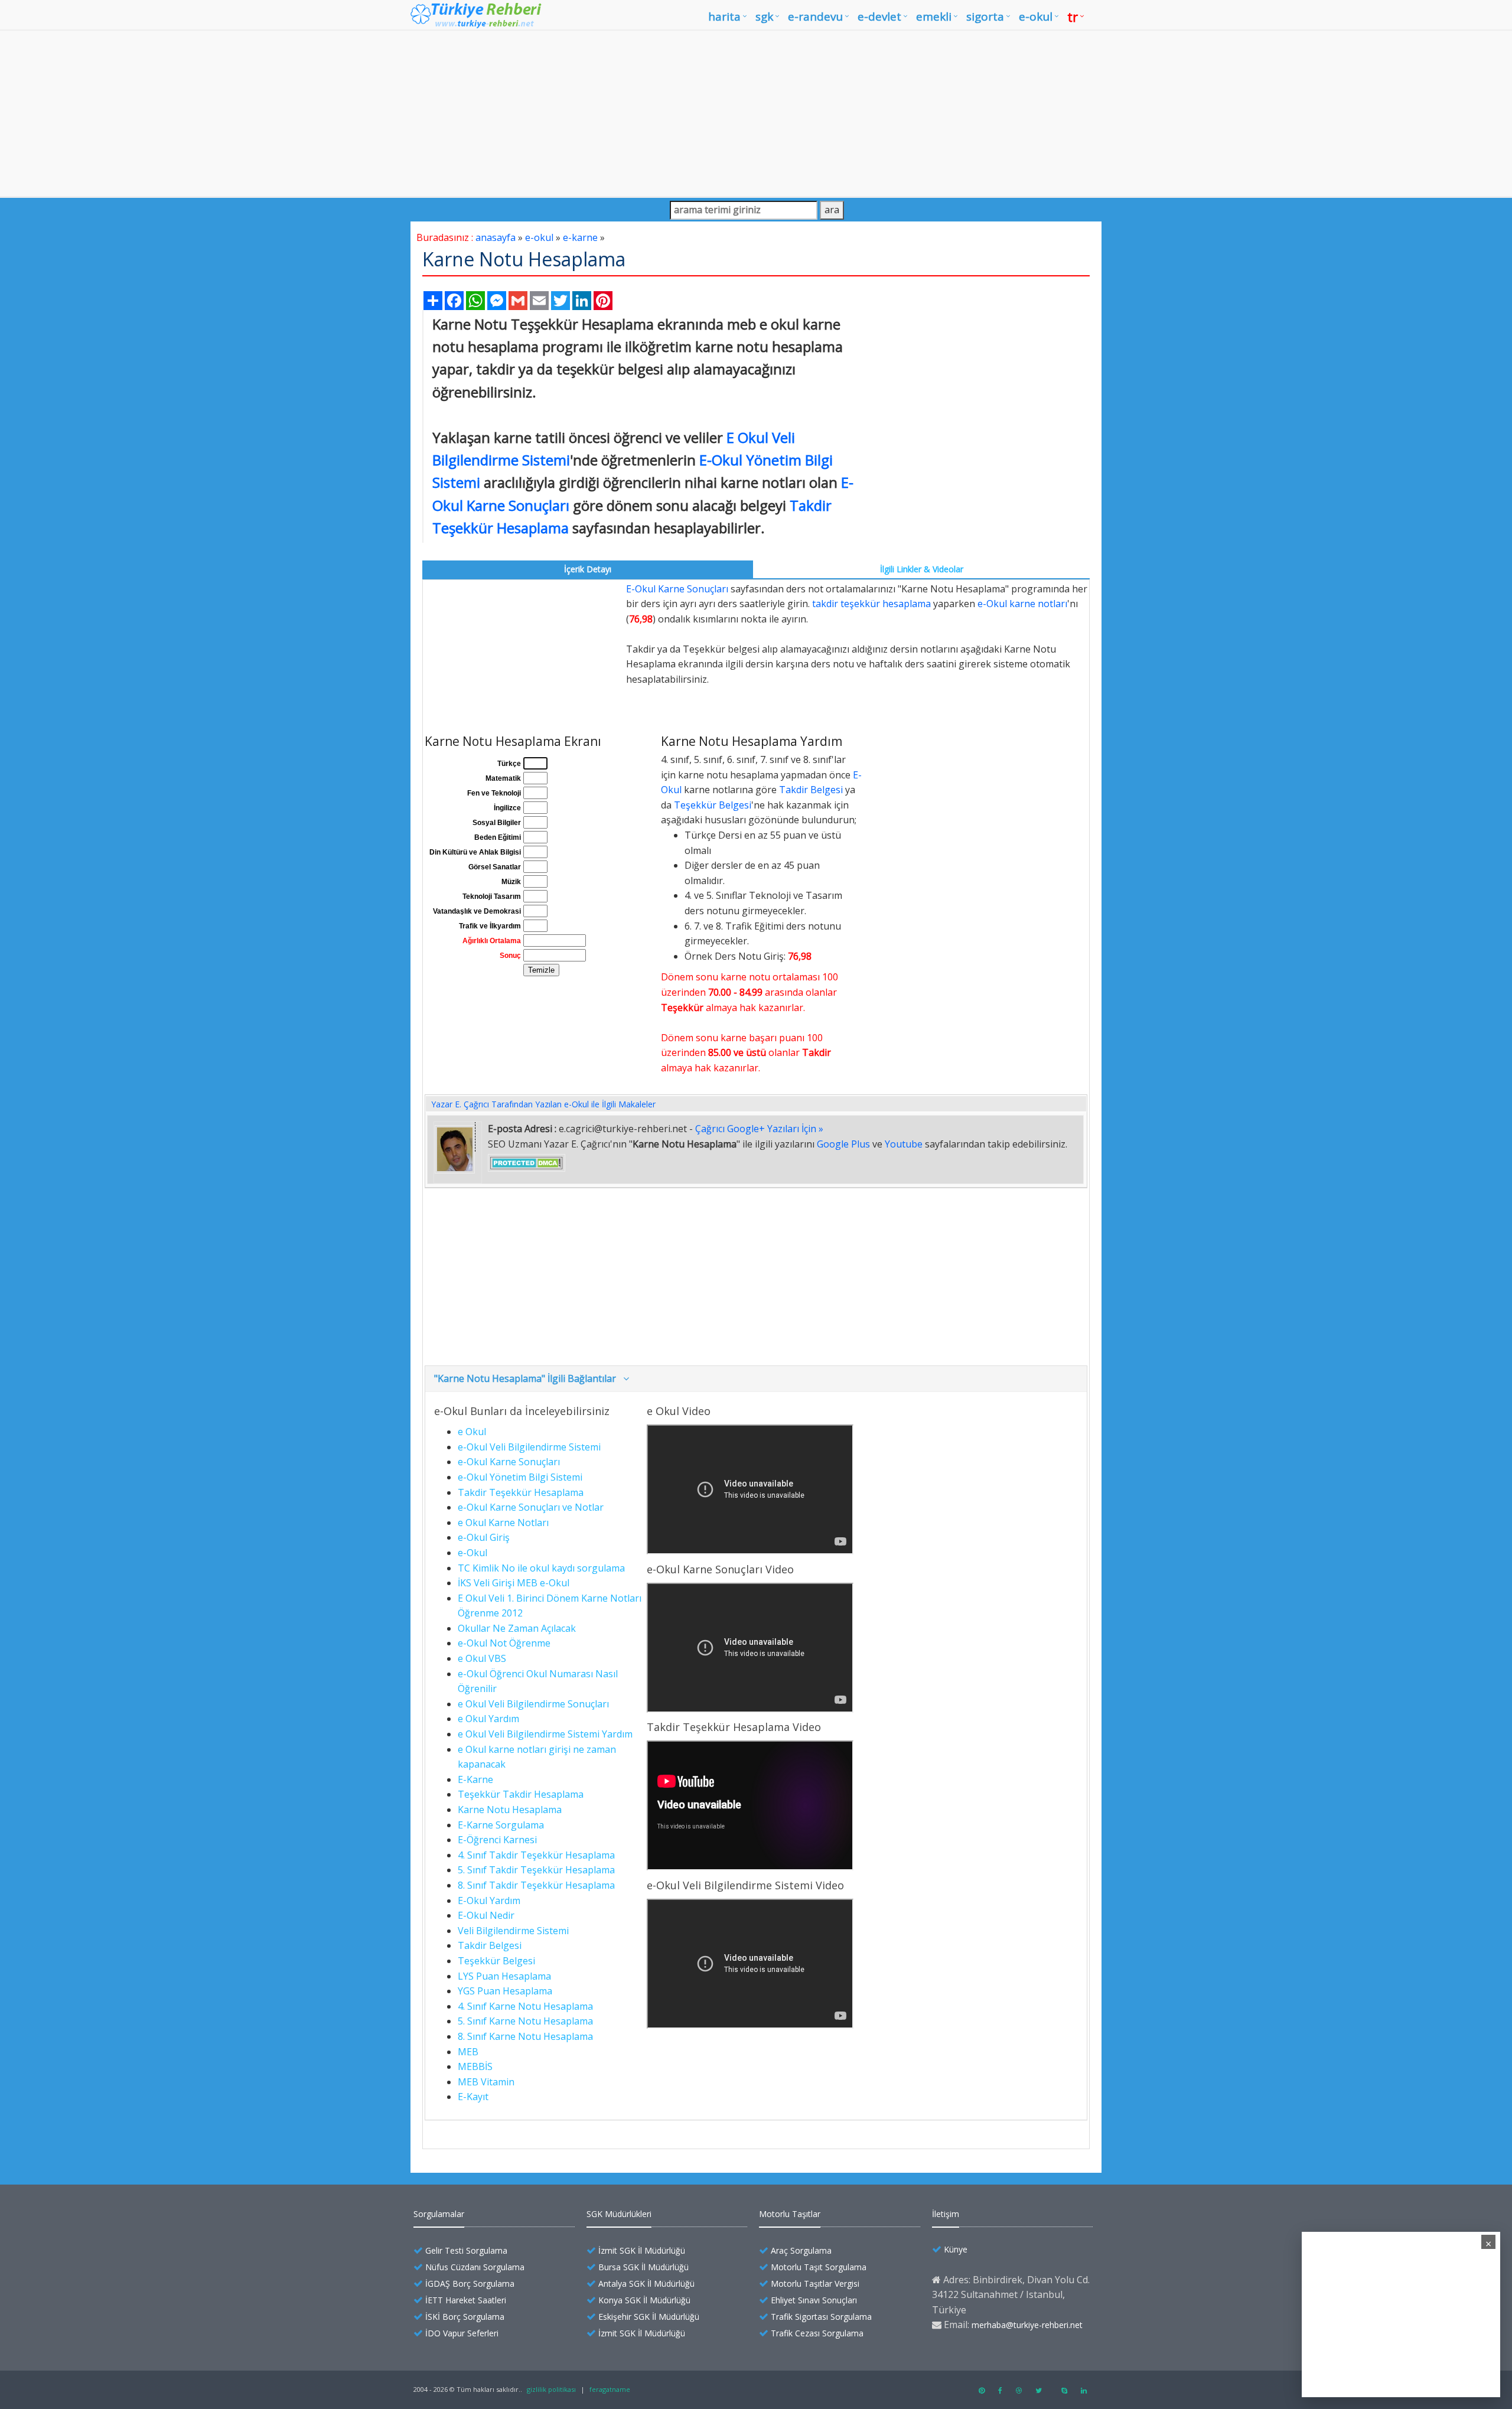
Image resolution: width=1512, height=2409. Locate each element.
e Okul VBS (482, 1658)
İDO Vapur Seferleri (462, 2333)
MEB (468, 2052)
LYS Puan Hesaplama (504, 1976)
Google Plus (843, 1144)
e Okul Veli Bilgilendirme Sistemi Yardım (545, 1734)
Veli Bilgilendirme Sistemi (513, 1931)
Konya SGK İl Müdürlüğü (644, 2300)
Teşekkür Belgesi (713, 805)
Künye (956, 2249)
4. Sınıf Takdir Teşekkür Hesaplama (536, 1855)
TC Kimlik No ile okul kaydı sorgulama (541, 1568)
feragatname (610, 2389)
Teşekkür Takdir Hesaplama (521, 1794)
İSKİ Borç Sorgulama (465, 2317)
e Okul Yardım (488, 1719)
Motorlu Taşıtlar (790, 2214)
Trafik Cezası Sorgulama (817, 2333)
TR (1073, 17)
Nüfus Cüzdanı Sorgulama (475, 2267)
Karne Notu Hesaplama (510, 1810)
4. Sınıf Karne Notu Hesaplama (525, 2006)
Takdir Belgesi (811, 790)
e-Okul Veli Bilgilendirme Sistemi (529, 1447)
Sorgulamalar (439, 2214)
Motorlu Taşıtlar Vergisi (815, 2284)
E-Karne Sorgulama (501, 1825)
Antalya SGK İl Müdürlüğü (646, 2284)
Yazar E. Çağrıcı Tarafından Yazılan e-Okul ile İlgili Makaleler (543, 1104)
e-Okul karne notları (1022, 604)
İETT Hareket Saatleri (466, 2300)
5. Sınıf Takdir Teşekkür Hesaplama (536, 1870)
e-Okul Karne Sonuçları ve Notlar (531, 1507)
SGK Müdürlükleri (619, 2214)
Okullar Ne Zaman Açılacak (517, 1628)
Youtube (904, 1144)
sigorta (985, 17)
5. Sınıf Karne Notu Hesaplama (525, 2021)
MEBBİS (475, 2066)
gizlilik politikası (551, 2389)
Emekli (934, 17)
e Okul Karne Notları (503, 1523)
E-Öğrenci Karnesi (497, 1840)
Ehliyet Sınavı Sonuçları (814, 2300)
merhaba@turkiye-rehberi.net (1027, 2325)
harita (724, 17)
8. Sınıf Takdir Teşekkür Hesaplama (536, 1885)
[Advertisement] (756, 113)
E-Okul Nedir (486, 1915)
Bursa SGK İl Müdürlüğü (643, 2267)
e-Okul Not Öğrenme (504, 1643)
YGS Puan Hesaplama (505, 1991)
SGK (764, 17)
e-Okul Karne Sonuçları (509, 1462)
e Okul (472, 1432)
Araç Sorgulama (801, 2250)
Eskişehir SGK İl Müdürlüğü (649, 2317)
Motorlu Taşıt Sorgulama (819, 2267)
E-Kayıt (473, 2097)
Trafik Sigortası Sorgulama (821, 2317)
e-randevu (815, 17)
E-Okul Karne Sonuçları (677, 589)
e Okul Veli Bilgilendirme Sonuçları (533, 1704)
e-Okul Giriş (484, 1537)
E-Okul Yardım (489, 1901)
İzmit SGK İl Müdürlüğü (642, 2250)
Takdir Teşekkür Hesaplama (521, 1492)
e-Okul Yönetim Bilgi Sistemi (520, 1477)
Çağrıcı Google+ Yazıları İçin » (759, 1129)
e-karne (580, 237)
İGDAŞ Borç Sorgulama (470, 2284)
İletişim (946, 2214)
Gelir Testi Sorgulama (466, 2250)
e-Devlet (879, 17)
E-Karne (475, 1779)
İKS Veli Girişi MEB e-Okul (514, 1583)
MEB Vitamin (486, 2082)
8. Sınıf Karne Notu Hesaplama (525, 2036)
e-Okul (472, 1553)
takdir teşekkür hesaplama (871, 604)
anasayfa (496, 237)
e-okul (1036, 17)
